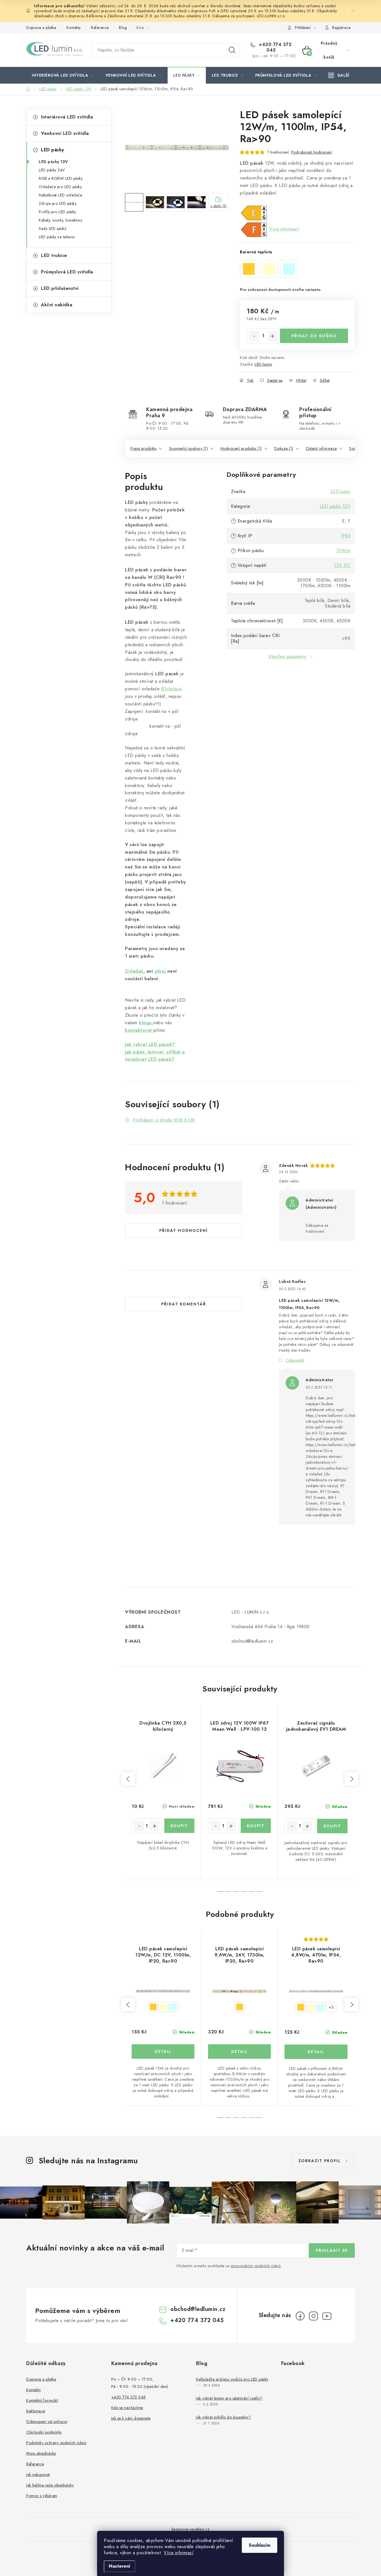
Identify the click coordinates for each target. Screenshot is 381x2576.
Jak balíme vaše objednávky (50, 2485)
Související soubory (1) (189, 448)
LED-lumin (263, 364)
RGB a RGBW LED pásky (61, 178)
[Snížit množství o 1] (254, 336)
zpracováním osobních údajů (256, 2266)
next (351, 1779)
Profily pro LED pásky (57, 212)
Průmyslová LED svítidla (67, 272)
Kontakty (74, 28)
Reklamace (36, 2411)
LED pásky (53, 150)
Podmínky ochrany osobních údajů (56, 2443)
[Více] (339, 75)
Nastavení (120, 2566)
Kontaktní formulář (42, 2400)
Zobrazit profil (320, 2161)
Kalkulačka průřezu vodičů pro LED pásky (232, 2379)
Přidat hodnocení (184, 1230)
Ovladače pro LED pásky (60, 187)
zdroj (160, 971)
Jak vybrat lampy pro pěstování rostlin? (229, 2398)
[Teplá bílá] (239, 1991)
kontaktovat (138, 1030)
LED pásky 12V (53, 162)
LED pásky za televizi (57, 237)
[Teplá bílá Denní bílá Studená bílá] (163, 1991)
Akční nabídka (57, 305)
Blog (123, 28)
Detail (163, 2051)
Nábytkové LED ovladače (60, 195)
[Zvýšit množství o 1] (273, 336)
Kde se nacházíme (127, 2408)
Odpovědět (295, 1360)
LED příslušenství (60, 288)
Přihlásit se (332, 2250)
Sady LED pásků (53, 229)
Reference (100, 28)
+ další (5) (219, 206)
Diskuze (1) (284, 448)
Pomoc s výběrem (42, 2496)
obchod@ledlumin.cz (198, 2309)
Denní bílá (163, 2007)
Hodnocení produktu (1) (241, 448)
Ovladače (173, 689)
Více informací (179, 2553)
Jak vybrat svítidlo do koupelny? (223, 2417)
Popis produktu (144, 448)
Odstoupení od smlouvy (47, 2422)
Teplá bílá (153, 2007)
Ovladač (134, 971)
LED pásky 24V (52, 170)
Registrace (341, 28)
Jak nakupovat (38, 2475)
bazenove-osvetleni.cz (191, 2529)
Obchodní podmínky (44, 2432)
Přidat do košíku (314, 336)
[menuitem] (63, 75)
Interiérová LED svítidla (67, 117)
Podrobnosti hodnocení (312, 152)
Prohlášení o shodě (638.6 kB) (164, 1120)
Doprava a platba (41, 28)
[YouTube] (327, 2316)
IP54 (346, 536)
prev (128, 1779)
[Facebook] (300, 2316)
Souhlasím (260, 2545)
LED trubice (54, 255)
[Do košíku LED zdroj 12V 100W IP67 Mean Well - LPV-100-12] (256, 1826)
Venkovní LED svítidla (65, 133)
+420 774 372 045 (275, 47)
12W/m (343, 551)
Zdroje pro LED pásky (58, 203)
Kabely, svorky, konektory (61, 220)
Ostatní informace (321, 448)
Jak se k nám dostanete (131, 2418)
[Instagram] (314, 2316)
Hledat (232, 50)
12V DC (342, 565)
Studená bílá (173, 2007)
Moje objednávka (41, 2453)
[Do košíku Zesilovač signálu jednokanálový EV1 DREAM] (332, 1826)
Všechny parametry (287, 656)
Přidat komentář (184, 1304)
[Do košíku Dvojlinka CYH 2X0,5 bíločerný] (179, 1826)
